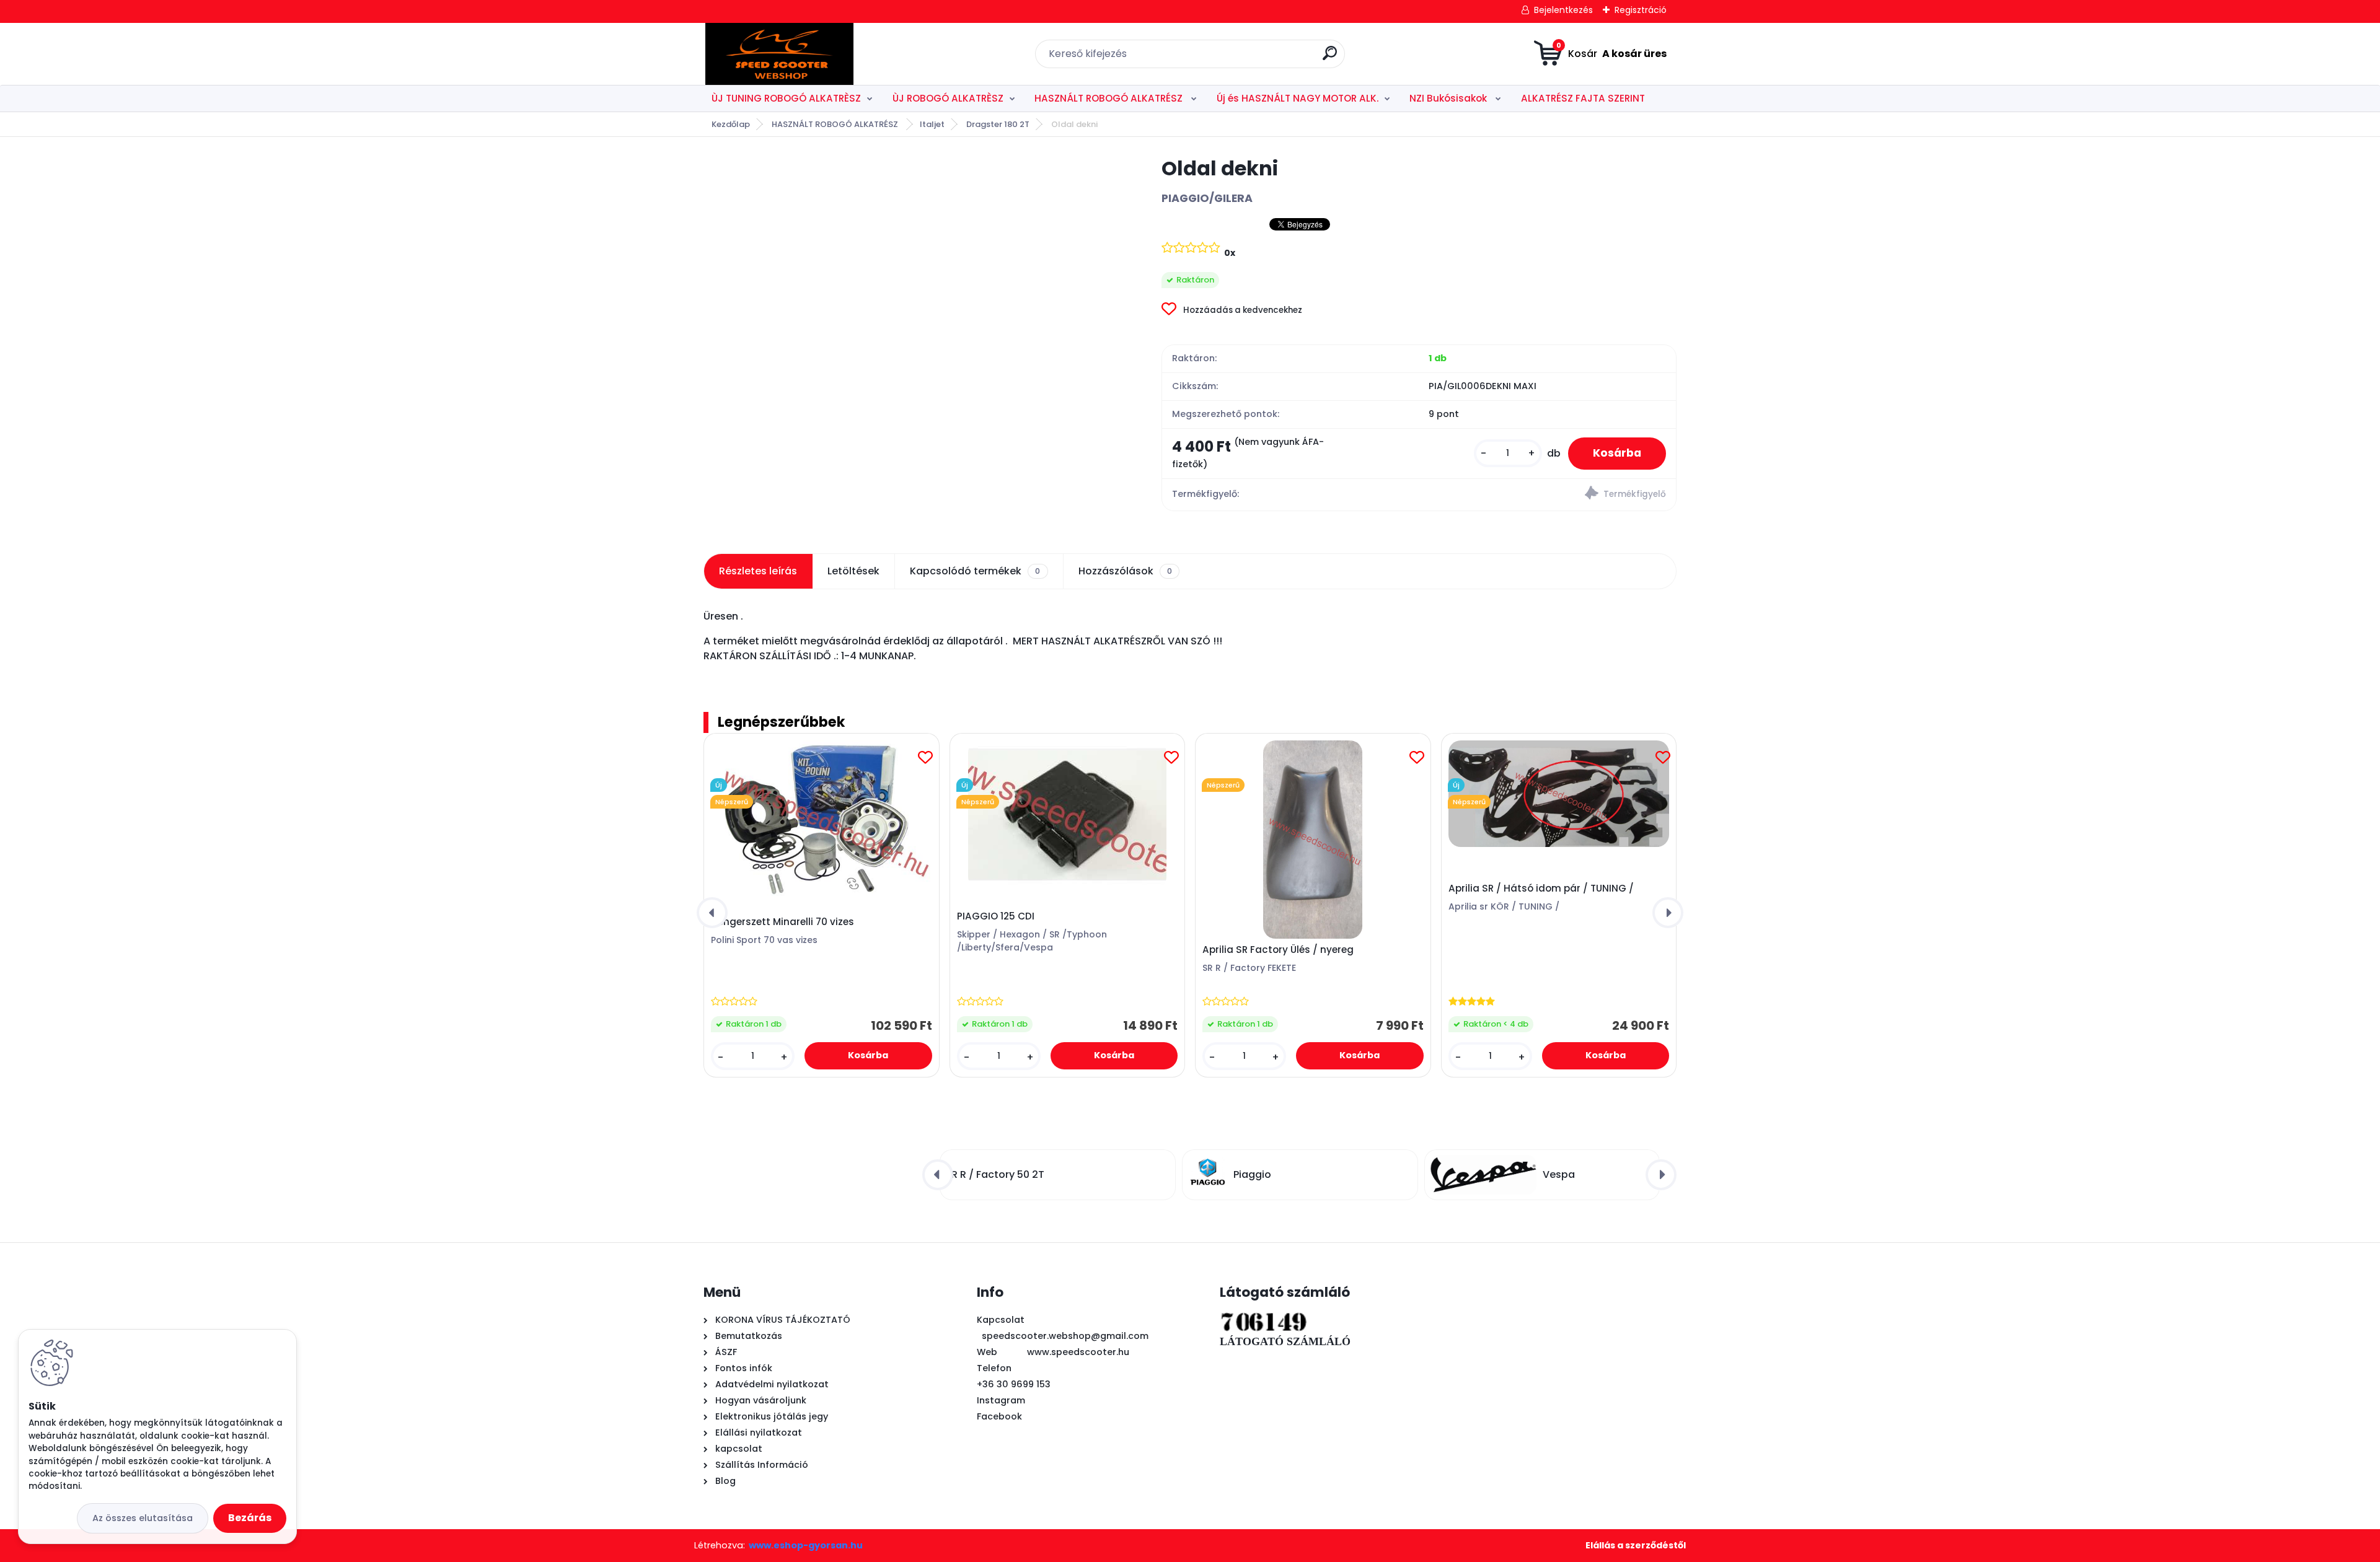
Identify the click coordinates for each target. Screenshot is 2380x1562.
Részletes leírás (758, 571)
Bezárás (250, 1518)
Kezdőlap (731, 124)
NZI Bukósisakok (1449, 98)
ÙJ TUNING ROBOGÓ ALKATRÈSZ (786, 98)
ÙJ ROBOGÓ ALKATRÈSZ (948, 98)
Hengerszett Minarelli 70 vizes (782, 922)
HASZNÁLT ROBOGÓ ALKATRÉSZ (1110, 98)
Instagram (1001, 1400)
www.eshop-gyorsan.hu (806, 1545)
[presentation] (712, 913)
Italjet (932, 124)
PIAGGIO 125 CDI (996, 916)
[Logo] (779, 54)
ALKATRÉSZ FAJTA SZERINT (1583, 98)
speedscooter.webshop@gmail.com (1065, 1336)
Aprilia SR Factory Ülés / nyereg (1278, 950)
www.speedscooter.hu (1078, 1352)
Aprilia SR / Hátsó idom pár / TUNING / (1541, 888)
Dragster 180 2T (998, 124)
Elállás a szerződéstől (1636, 1545)
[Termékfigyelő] (1547, 495)
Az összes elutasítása (143, 1518)
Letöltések (853, 571)
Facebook (999, 1416)
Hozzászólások (1125, 571)
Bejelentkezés (1563, 10)
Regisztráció (1641, 10)
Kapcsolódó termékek (975, 571)
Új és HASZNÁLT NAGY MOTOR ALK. (1298, 98)
